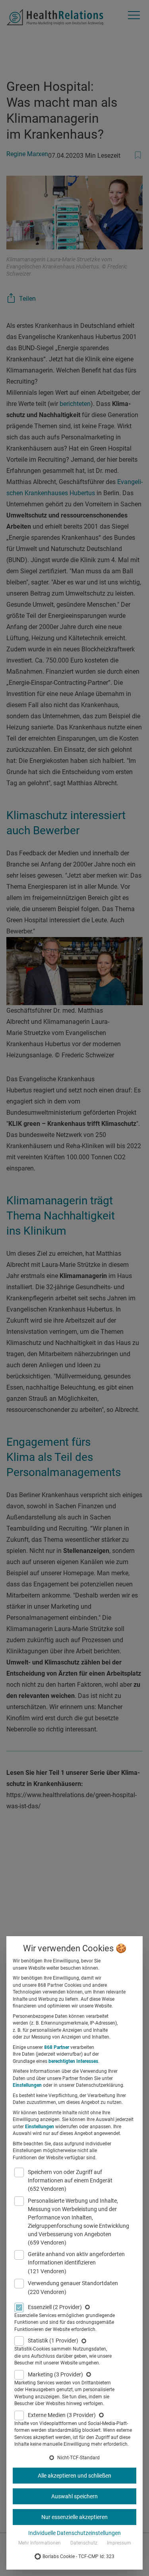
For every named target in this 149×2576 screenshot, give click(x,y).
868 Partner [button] (57, 2047)
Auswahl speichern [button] (74, 2496)
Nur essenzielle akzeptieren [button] (74, 2517)
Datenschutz (84, 2543)
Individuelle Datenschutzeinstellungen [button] (74, 2533)
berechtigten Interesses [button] (73, 2061)
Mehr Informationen (40, 2543)
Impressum (119, 2543)
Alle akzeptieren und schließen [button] (74, 2476)
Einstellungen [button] (27, 2085)
